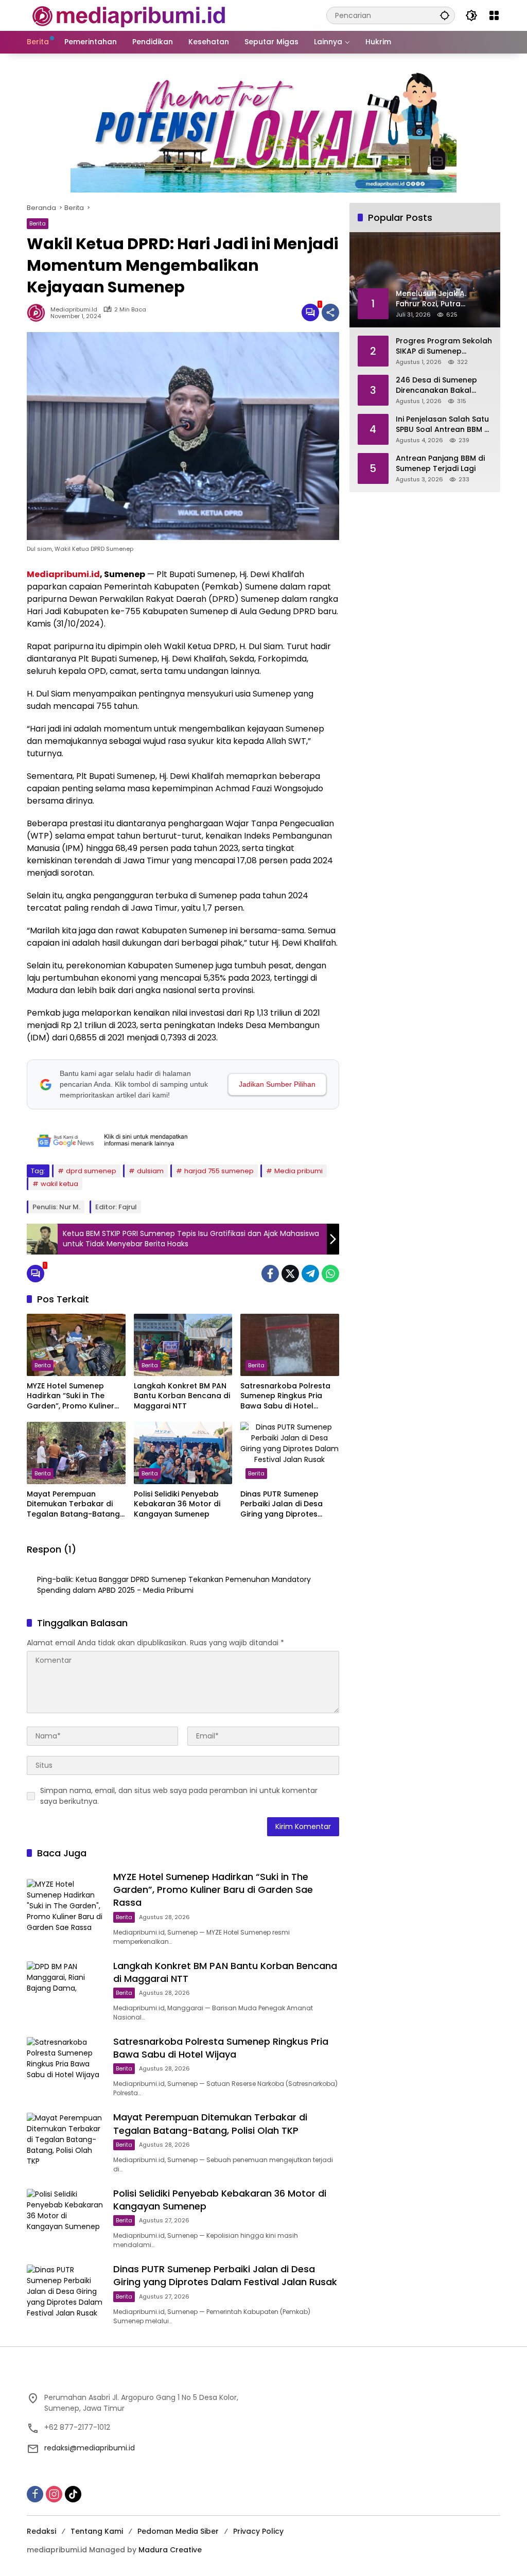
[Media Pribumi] (129, 15)
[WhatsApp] (330, 1274)
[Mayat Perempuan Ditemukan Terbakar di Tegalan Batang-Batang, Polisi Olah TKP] (76, 1453)
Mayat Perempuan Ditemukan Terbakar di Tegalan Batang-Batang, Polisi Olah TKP (74, 1504)
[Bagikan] (330, 312)
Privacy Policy (258, 2531)
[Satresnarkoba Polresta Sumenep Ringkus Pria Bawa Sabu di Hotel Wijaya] (290, 1345)
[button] (445, 15)
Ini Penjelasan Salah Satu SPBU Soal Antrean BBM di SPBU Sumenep (443, 424)
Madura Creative (170, 2550)
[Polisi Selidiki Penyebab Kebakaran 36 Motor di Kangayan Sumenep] (183, 1453)
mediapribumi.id (74, 310)
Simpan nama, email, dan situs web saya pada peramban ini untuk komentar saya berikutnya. (179, 1796)
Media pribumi (298, 1171)
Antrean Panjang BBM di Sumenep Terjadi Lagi (440, 464)
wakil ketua (59, 1184)
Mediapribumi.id (63, 574)
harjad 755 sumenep (219, 1171)
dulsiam (150, 1171)
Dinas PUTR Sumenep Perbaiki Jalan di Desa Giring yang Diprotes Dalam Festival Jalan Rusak (282, 1504)
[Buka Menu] (494, 15)
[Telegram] (310, 1274)
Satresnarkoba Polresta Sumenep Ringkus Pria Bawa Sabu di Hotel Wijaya (285, 1396)
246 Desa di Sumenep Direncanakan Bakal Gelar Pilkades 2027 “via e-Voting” (441, 385)
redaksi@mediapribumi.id (90, 2448)
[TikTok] (73, 2494)
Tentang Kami (97, 2531)
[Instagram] (54, 2494)
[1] (310, 312)
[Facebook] (270, 1274)
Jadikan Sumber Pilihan (277, 1084)
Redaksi (41, 2531)
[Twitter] (290, 1274)
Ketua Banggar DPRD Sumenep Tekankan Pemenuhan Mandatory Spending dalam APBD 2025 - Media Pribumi (174, 1585)
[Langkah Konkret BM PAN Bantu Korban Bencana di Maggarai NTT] (183, 1345)
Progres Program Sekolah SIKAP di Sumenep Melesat (444, 346)
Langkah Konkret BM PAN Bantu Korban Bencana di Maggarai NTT (182, 1396)
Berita (38, 223)
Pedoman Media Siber (178, 2531)
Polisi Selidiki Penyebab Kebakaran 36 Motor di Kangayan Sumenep (177, 1504)
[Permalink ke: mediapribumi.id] (39, 312)
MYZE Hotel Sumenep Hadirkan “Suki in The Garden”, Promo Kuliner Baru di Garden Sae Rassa (76, 1396)
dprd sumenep (91, 1171)
